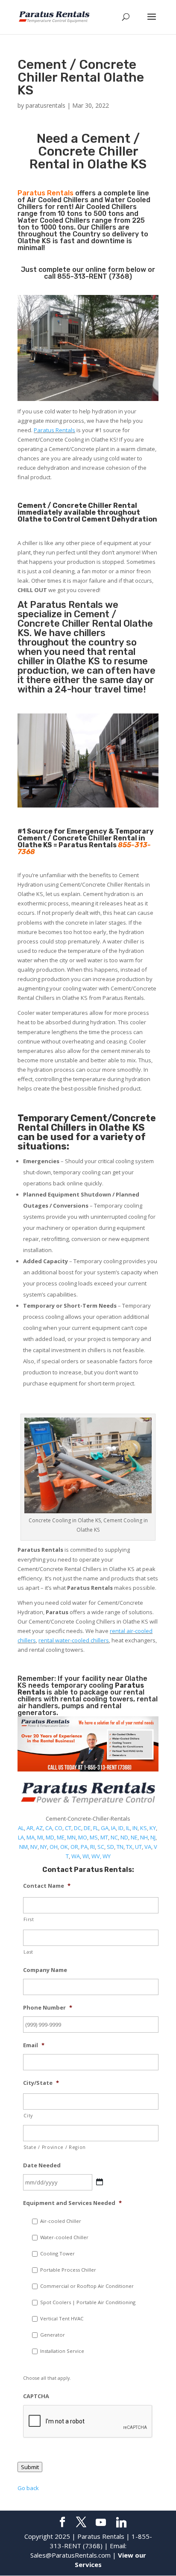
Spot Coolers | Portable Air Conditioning (88, 2302)
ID (121, 1828)
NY (44, 1847)
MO (83, 1837)
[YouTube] (101, 2523)
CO (59, 1828)
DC (78, 1828)
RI (92, 1847)
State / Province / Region (55, 2147)
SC (101, 1847)
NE (134, 1837)
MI (40, 1837)
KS (144, 1828)
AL (21, 1828)
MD (50, 1837)
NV (34, 1847)
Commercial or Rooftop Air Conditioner (87, 2286)
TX (129, 1847)
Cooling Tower (57, 2253)
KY (153, 1828)
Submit (30, 2467)
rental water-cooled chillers (74, 1640)
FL (96, 1828)
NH (144, 1837)
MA (31, 1837)
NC (114, 1837)
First (29, 1919)
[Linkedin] (121, 2523)
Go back (28, 2488)
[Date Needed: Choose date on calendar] (100, 2182)
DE (87, 1828)
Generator (53, 2335)
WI (86, 1856)
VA (148, 1847)
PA (84, 1847)
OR (74, 1847)
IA (113, 1828)
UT (138, 1847)
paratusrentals (45, 105)
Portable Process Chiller (68, 2270)
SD (110, 1847)
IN (135, 1828)
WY (107, 1856)
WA (76, 1856)
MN (71, 1837)
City (28, 2116)
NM (23, 1847)
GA (105, 1828)
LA (21, 1837)
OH (54, 1847)
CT (68, 1828)
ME (61, 1837)
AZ (39, 1828)
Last (28, 1952)
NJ (153, 1837)
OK (64, 1847)
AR (30, 1828)
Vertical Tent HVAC (62, 2318)
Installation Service (62, 2351)
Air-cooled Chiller (61, 2221)
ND (124, 1837)
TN (120, 1847)
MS (94, 1837)
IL (128, 1828)
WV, (96, 1856)
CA (49, 1828)
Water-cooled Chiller (64, 2237)
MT (104, 1837)
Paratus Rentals (54, 430)
